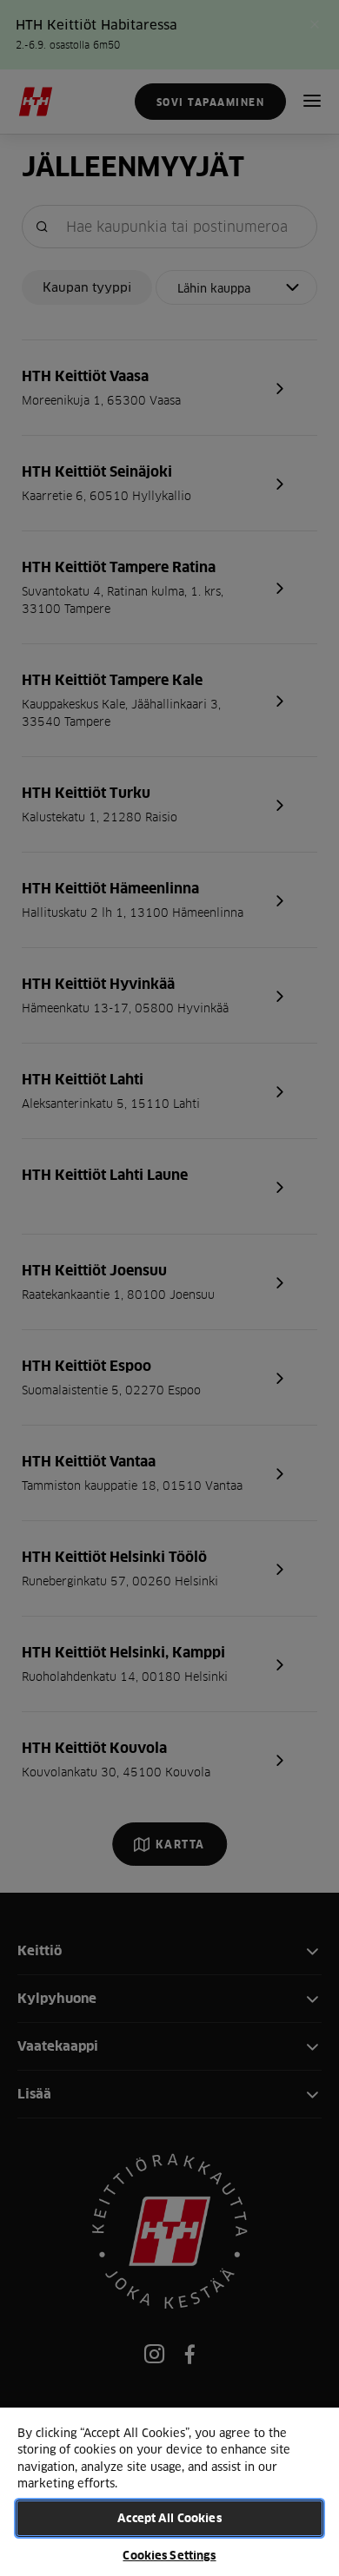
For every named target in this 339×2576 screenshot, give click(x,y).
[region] (169, 2491)
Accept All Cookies (169, 2518)
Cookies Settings (169, 2555)
